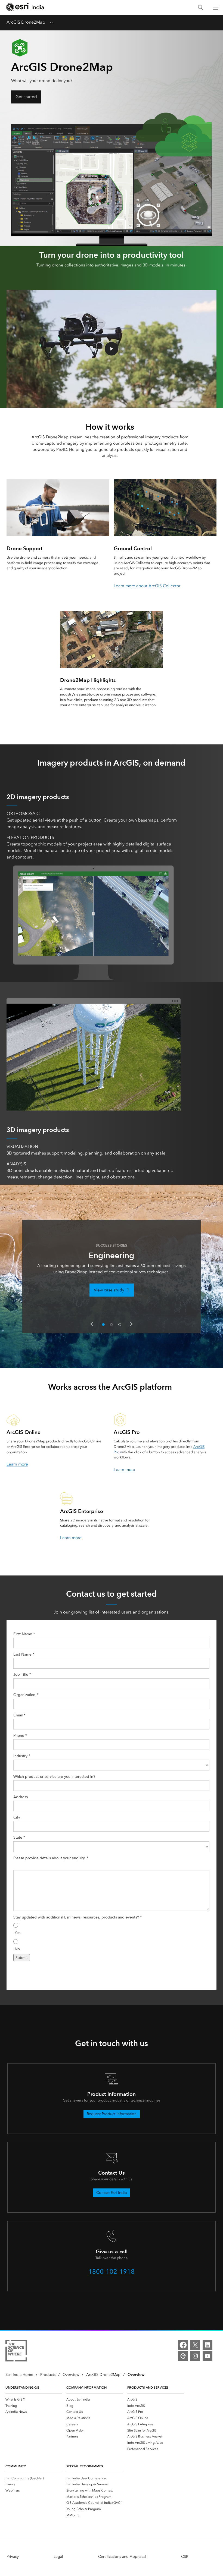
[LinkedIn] (207, 2345)
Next (131, 1324)
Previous (92, 1324)
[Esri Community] (183, 2356)
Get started (26, 97)
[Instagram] (195, 2356)
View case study (109, 1290)
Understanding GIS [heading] (22, 2387)
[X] (195, 2345)
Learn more (17, 1464)
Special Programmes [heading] (85, 2466)
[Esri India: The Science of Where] (16, 2352)
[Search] (201, 8)
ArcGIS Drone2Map (26, 22)
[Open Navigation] (216, 8)
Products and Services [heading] (148, 2387)
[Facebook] (183, 2345)
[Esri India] (25, 8)
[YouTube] (207, 2356)
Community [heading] (16, 2466)
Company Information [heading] (86, 2387)
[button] (112, 349)
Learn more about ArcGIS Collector (147, 586)
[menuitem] (34, 2399)
